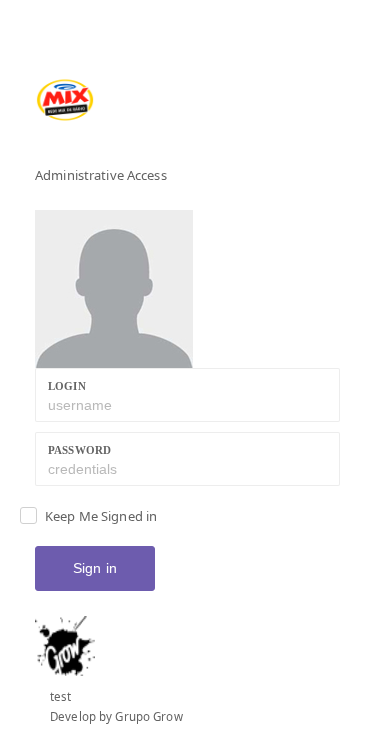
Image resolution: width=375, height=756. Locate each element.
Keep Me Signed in (101, 516)
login (67, 386)
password (79, 450)
